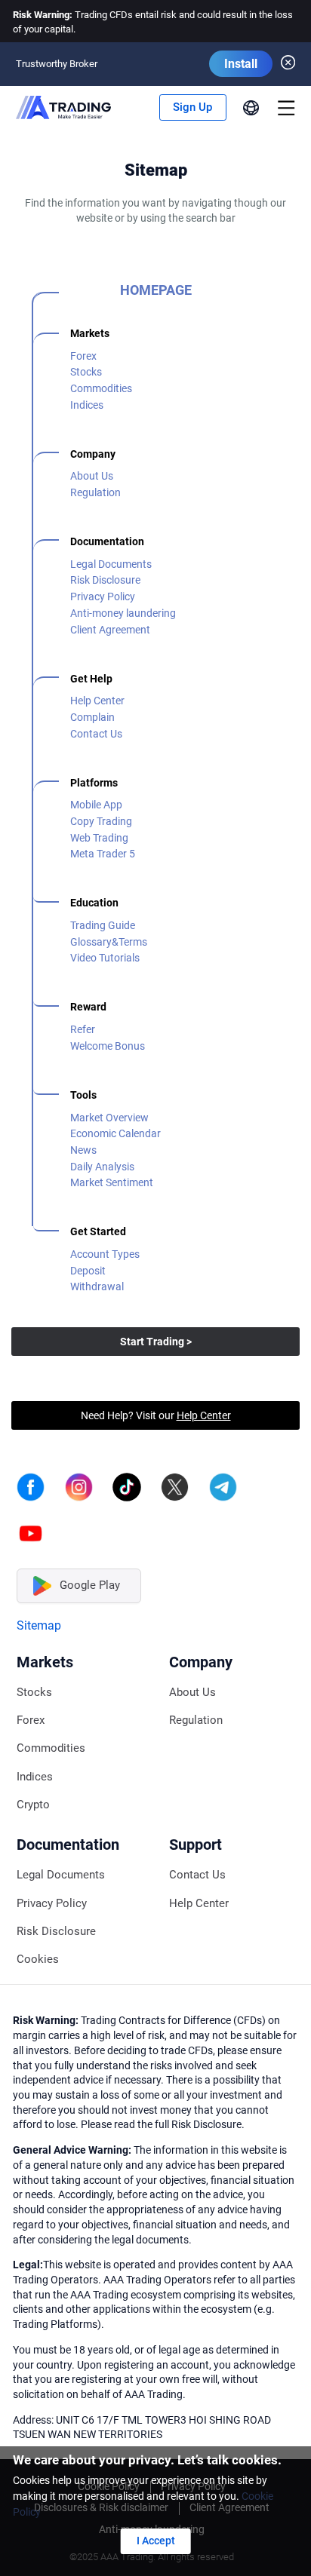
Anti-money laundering (123, 613)
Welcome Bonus (108, 1046)
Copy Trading (101, 821)
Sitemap (39, 1625)
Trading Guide (103, 925)
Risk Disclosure (105, 580)
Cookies (38, 1960)
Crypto (33, 1805)
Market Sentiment (112, 1182)
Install (241, 64)
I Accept (156, 2541)
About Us (92, 476)
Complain (92, 717)
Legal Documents (111, 564)
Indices (87, 405)
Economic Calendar (115, 1133)
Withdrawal (97, 1286)
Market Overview (109, 1118)
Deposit (88, 1271)
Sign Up (192, 107)
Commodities (101, 388)
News (83, 1150)
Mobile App (96, 805)
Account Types (105, 1254)
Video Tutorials (105, 958)
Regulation (95, 492)
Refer (83, 1029)
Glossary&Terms (109, 942)
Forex (83, 356)
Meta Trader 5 (103, 854)
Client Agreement (110, 630)
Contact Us (96, 734)
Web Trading (99, 838)
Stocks (86, 372)
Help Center (97, 701)
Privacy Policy (103, 596)
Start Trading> (156, 1342)
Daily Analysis (102, 1167)
